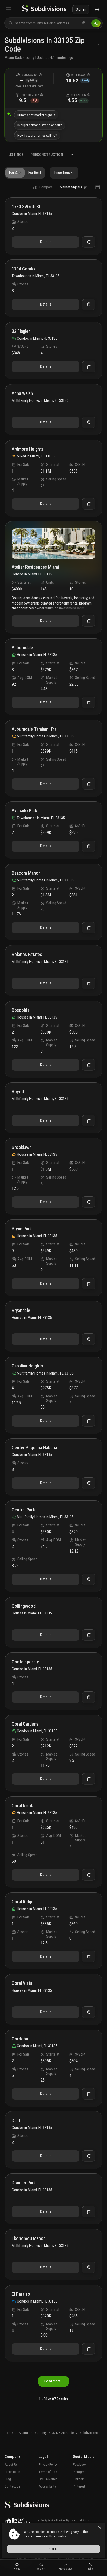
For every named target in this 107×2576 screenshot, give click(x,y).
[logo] (44, 9)
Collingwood (24, 1606)
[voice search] (84, 23)
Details (46, 242)
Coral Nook (22, 1806)
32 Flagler (21, 331)
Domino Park (24, 2183)
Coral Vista (22, 1983)
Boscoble (21, 1010)
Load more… (54, 2381)
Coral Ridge (23, 1902)
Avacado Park (24, 811)
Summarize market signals (36, 115)
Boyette (19, 1092)
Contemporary (25, 1662)
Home (9, 2433)
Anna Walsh (22, 394)
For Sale (15, 173)
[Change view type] (98, 187)
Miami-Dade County (19, 58)
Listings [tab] (16, 155)
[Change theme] (97, 9)
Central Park (23, 1510)
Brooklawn (22, 1147)
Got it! (53, 2549)
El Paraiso (21, 2294)
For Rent (35, 173)
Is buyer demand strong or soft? (40, 125)
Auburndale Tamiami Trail (35, 729)
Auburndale (22, 648)
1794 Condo (23, 269)
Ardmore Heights (28, 449)
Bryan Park (22, 1229)
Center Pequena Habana (34, 1448)
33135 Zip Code (63, 2433)
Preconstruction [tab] (47, 155)
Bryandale (21, 1311)
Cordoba (20, 2039)
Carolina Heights (27, 1366)
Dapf (16, 2121)
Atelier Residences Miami (35, 567)
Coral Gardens (25, 1724)
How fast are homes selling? (37, 135)
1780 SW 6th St (26, 207)
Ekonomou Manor (28, 2239)
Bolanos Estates (27, 955)
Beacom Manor (26, 873)
